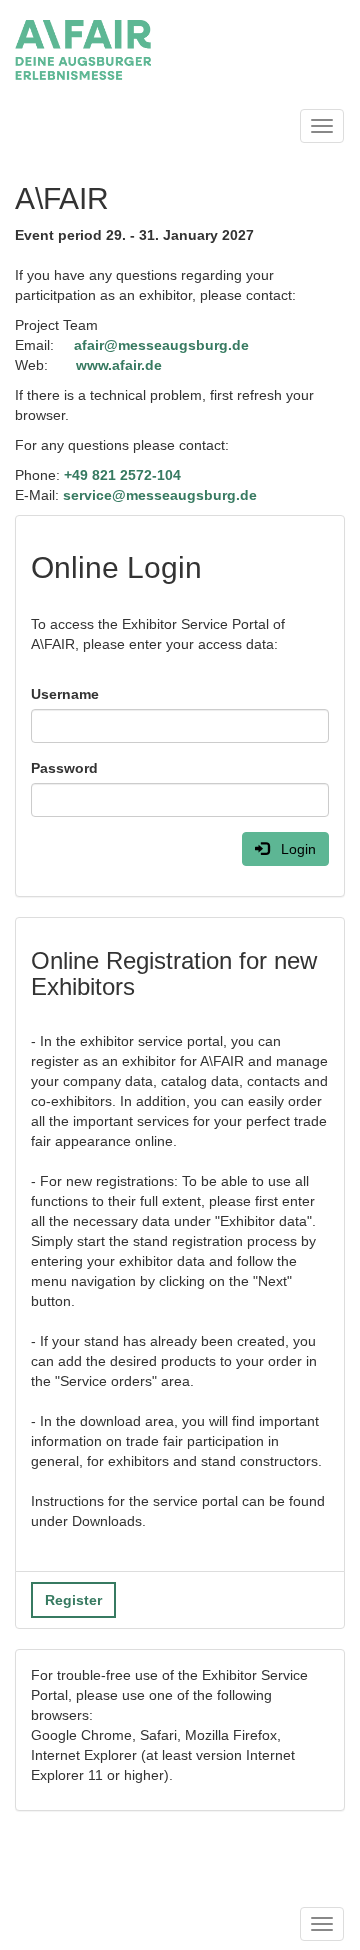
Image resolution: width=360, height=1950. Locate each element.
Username (65, 694)
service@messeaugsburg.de (160, 495)
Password (64, 768)
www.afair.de (119, 365)
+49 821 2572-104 (122, 475)
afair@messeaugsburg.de (161, 345)
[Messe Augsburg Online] (83, 50)
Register (73, 1600)
